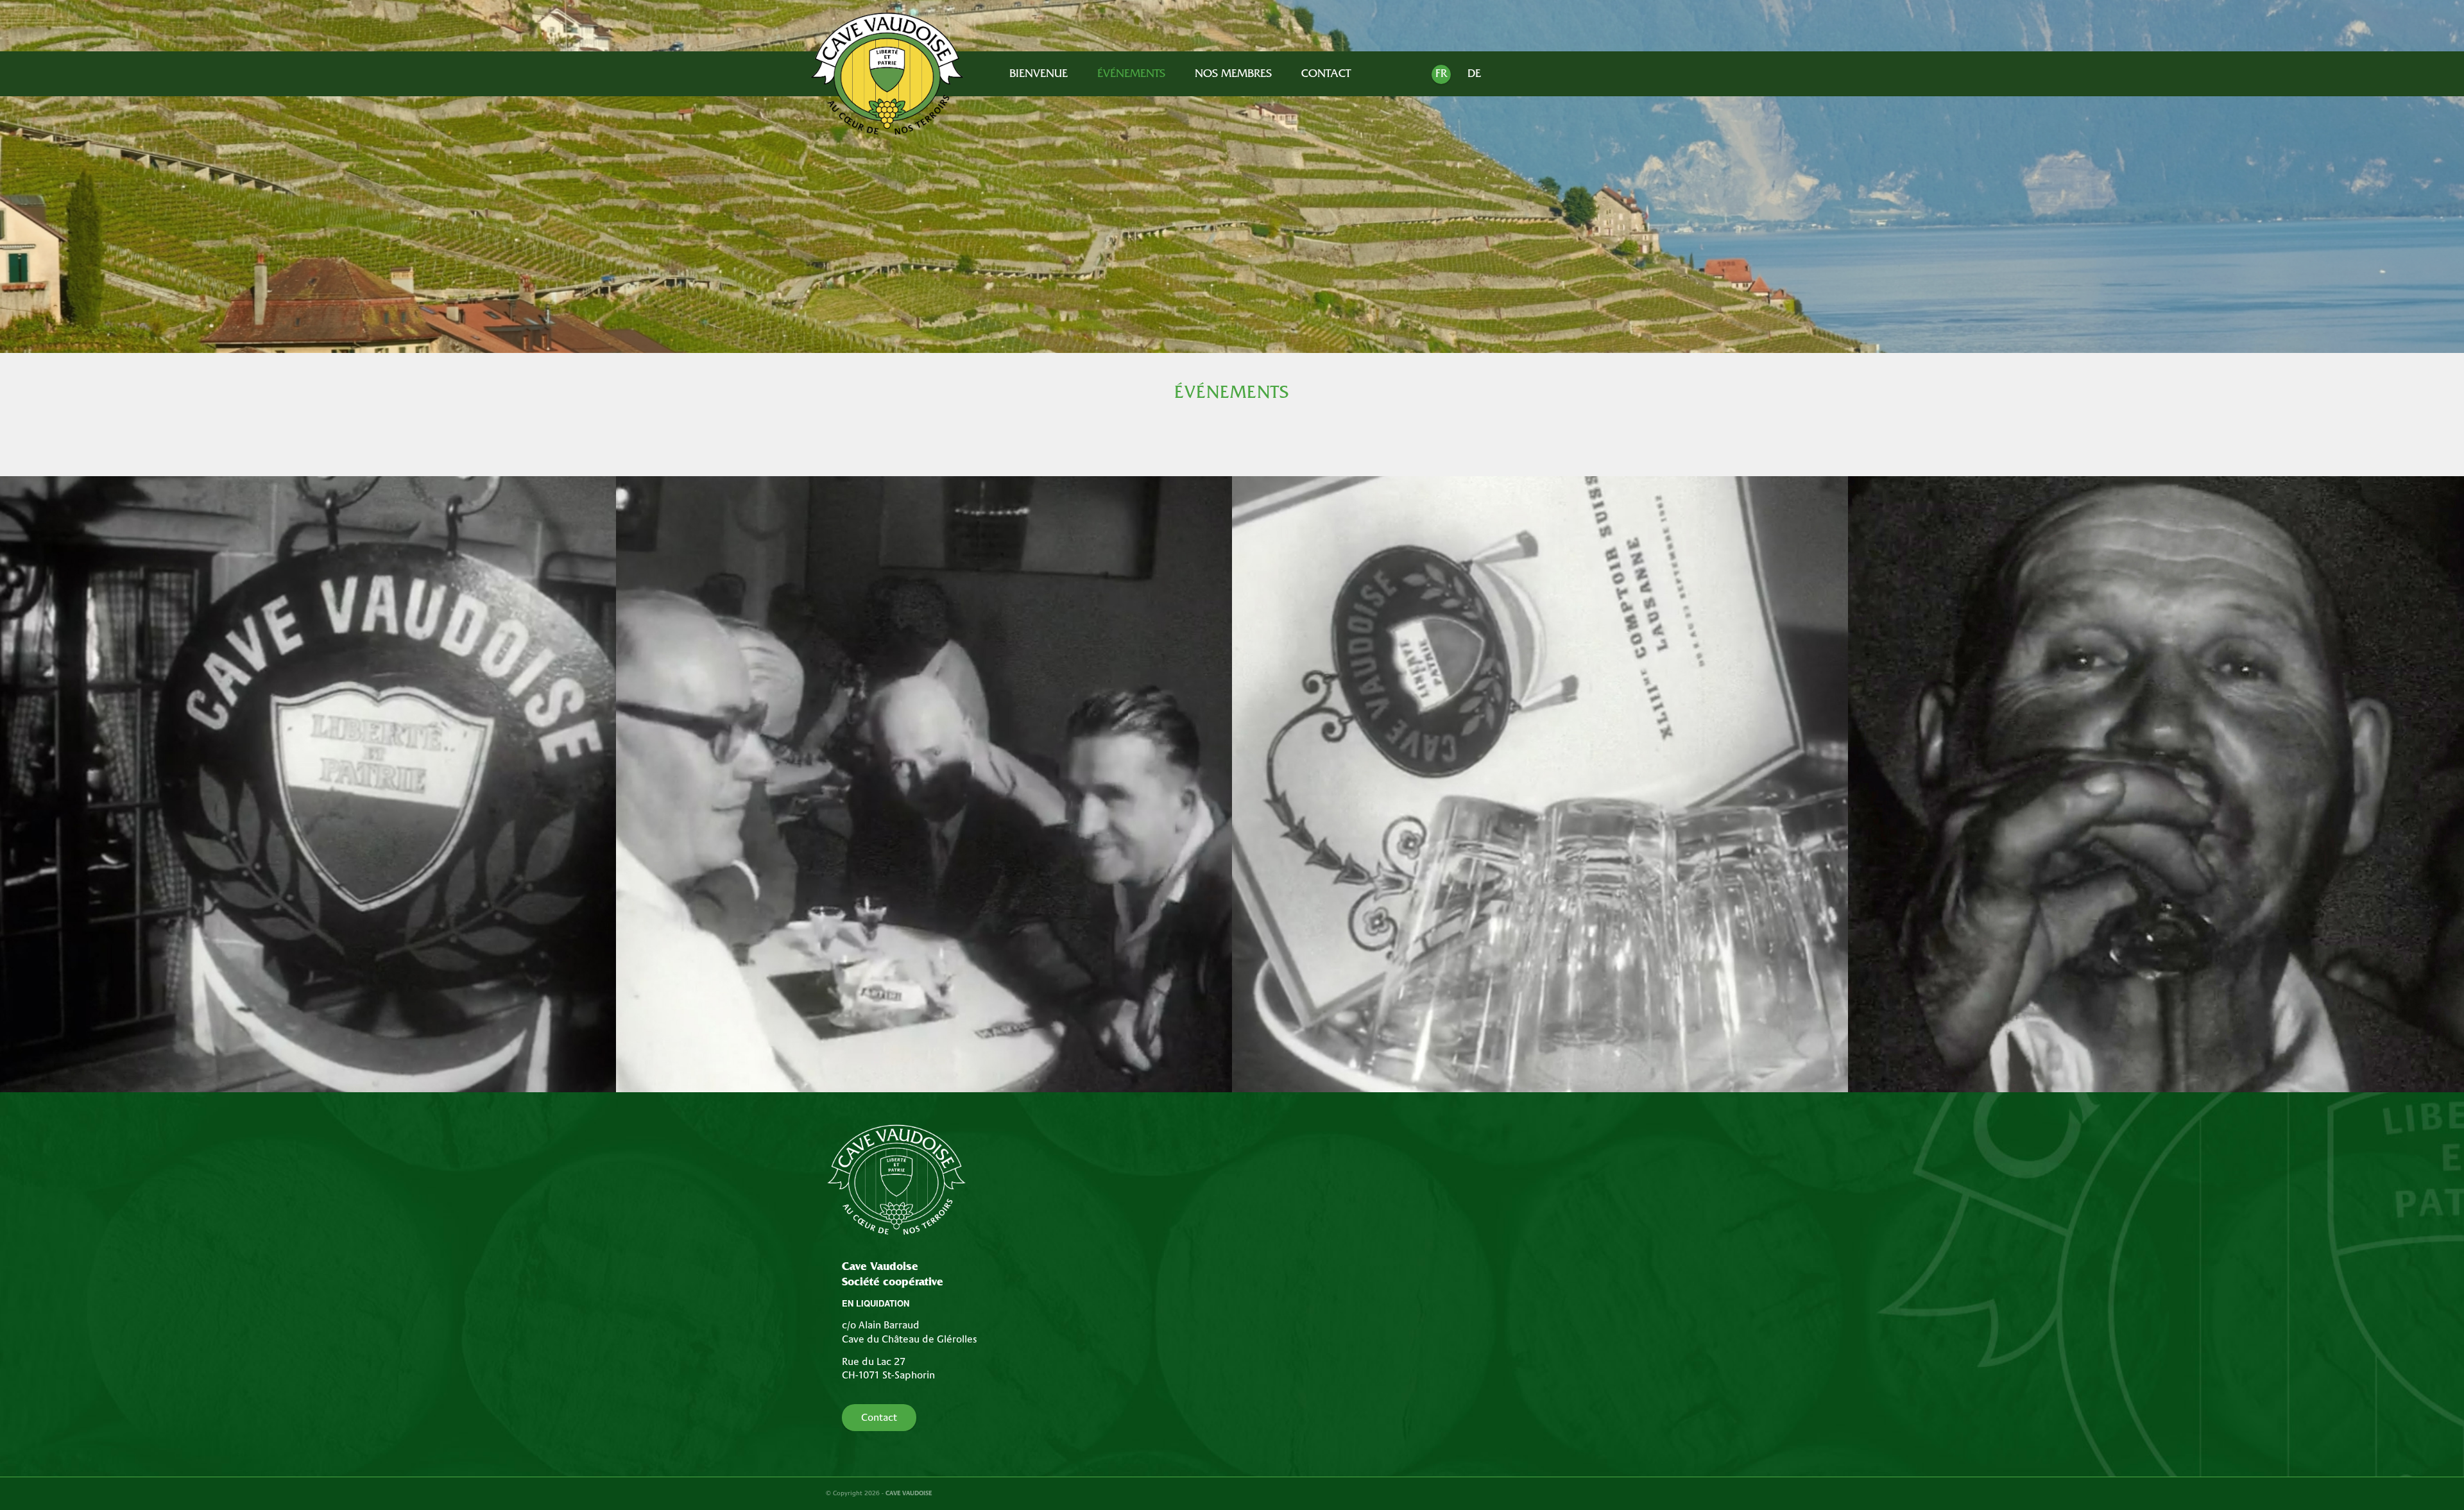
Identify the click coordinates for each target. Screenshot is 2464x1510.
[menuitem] (1039, 75)
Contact (879, 1418)
